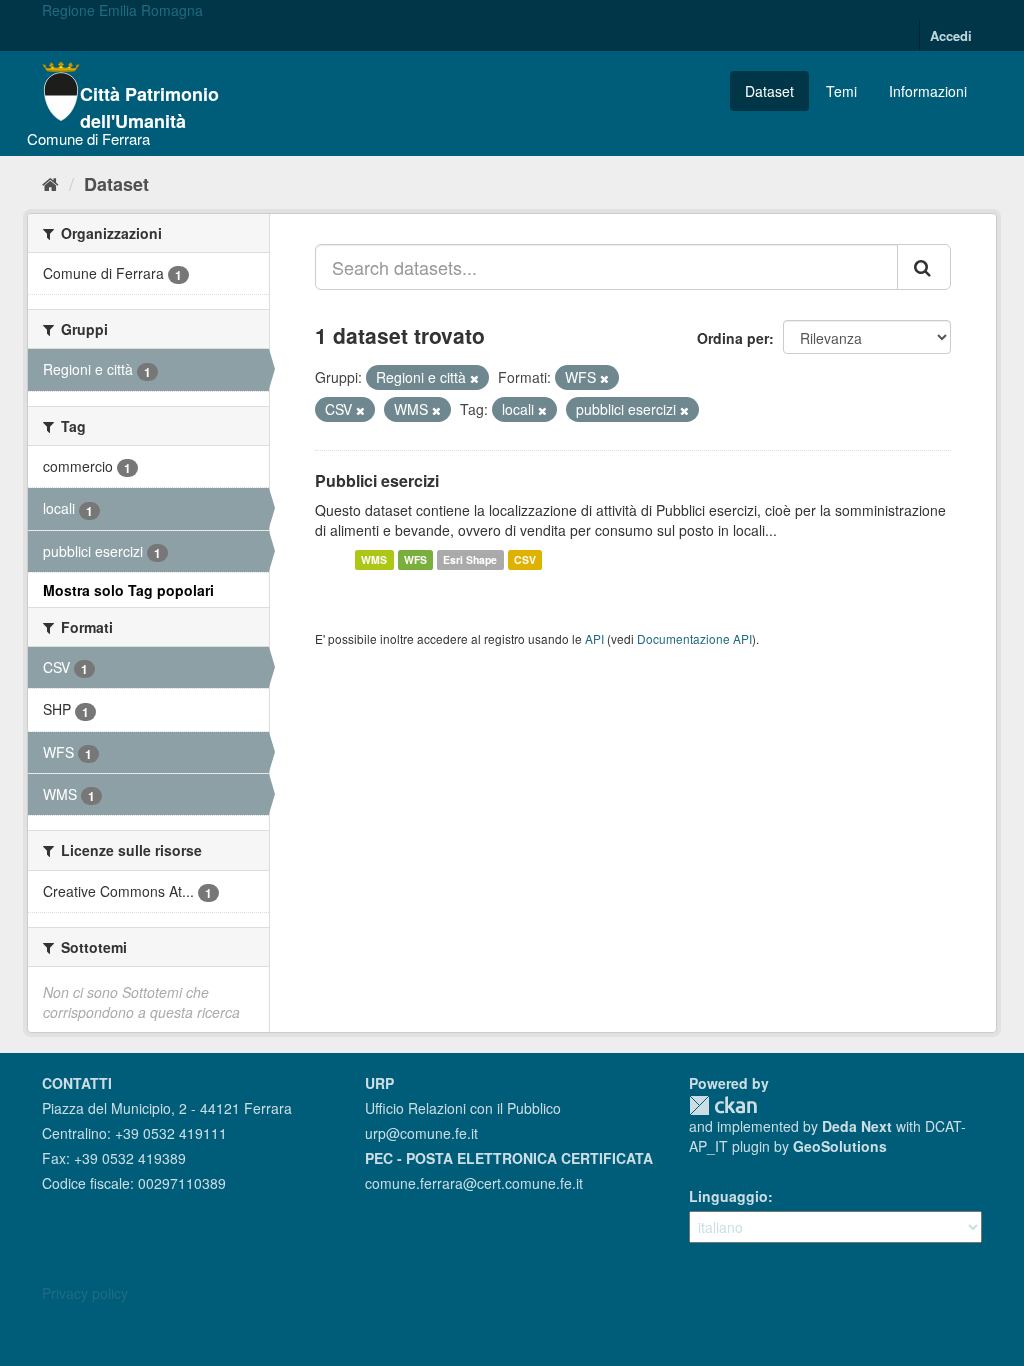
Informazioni (928, 91)
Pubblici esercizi (377, 480)
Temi (841, 91)
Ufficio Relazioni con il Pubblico (463, 1108)
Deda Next (857, 1126)
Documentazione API (694, 638)
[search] (924, 267)
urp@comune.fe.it (421, 1133)
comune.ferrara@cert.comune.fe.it (474, 1183)
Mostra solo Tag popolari (128, 590)
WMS (374, 559)
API (594, 638)
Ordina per (733, 338)
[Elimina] (474, 378)
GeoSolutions (840, 1146)
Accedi (951, 35)
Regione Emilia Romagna (122, 10)
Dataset (769, 91)
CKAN (723, 1105)
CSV (525, 559)
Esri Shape (470, 559)
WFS (415, 559)
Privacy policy (85, 1293)
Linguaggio (728, 1196)
